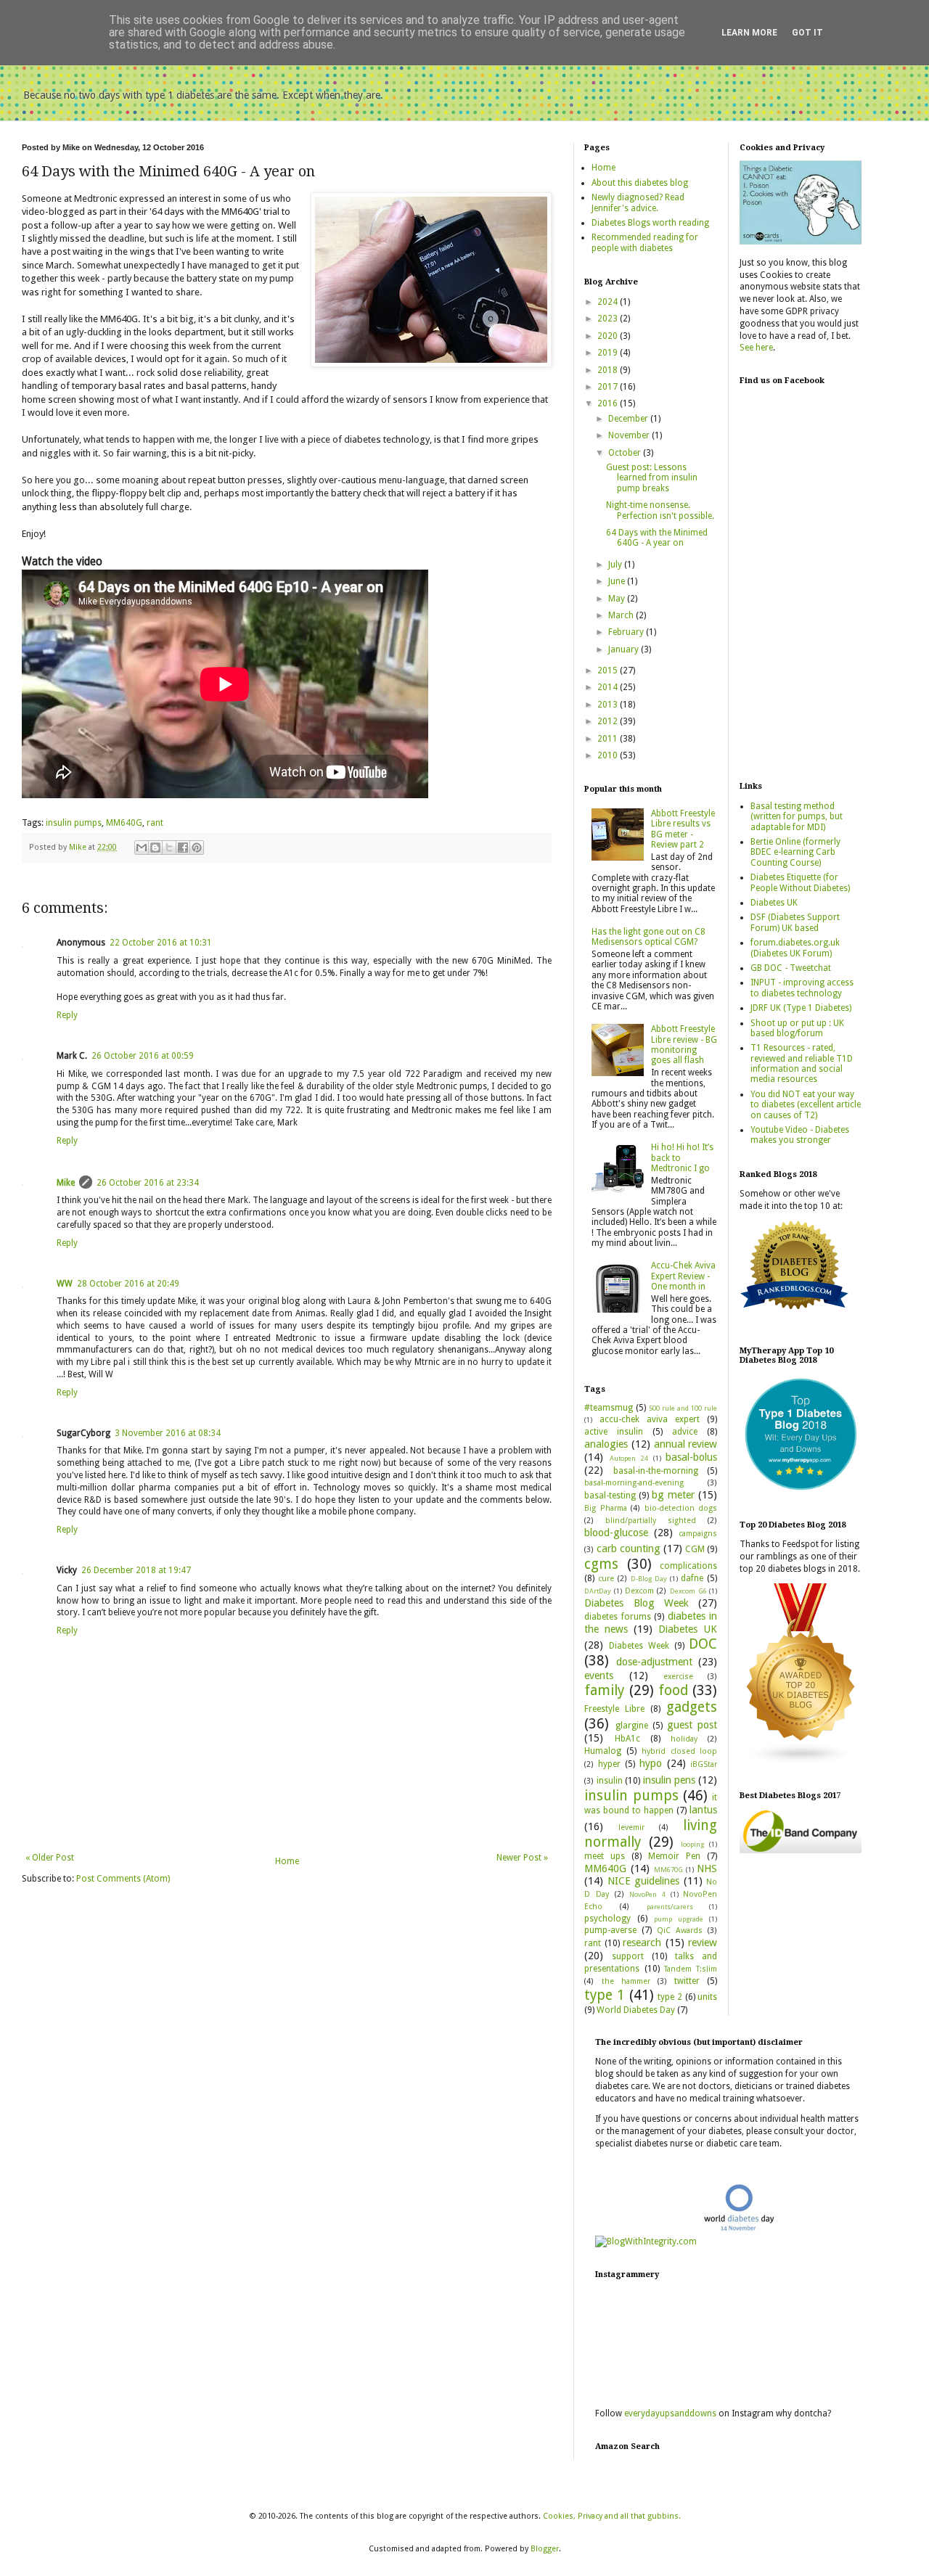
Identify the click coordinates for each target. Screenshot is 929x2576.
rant (155, 823)
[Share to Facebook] (183, 848)
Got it (807, 33)
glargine (632, 1726)
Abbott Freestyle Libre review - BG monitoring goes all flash (684, 1045)
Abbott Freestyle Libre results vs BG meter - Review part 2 (683, 829)
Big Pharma (605, 1508)
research (642, 1943)
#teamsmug (609, 1408)
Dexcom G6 (688, 1591)
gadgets (692, 1707)
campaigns (698, 1534)
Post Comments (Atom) (123, 1879)
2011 (609, 739)
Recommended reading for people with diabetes (645, 242)
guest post (692, 1725)
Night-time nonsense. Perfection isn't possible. (660, 510)
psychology (607, 1919)
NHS (707, 1869)
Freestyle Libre (614, 1709)
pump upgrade (679, 1919)
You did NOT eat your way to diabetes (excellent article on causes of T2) (806, 1105)
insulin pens (669, 1780)
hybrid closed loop (679, 1751)
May (618, 599)
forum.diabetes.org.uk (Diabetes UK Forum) (795, 948)
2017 (609, 387)
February (627, 632)
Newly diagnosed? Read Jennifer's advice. (638, 202)
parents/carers (670, 1907)
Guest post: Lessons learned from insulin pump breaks (652, 478)
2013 (609, 705)
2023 (609, 319)
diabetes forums (617, 1617)
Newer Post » (522, 1858)
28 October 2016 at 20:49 (128, 1284)
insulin (610, 1781)
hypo (651, 1763)
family (604, 1690)
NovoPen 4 (647, 1894)
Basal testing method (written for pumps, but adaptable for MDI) (797, 817)
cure (606, 1579)
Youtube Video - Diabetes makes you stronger (800, 1135)
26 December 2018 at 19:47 (136, 1570)
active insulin (614, 1432)
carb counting (629, 1549)
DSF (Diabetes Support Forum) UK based (795, 922)
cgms (601, 1564)
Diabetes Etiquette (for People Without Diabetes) (800, 882)
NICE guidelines (643, 1881)
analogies (606, 1444)
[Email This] (142, 848)
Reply (67, 1015)
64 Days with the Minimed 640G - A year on (657, 538)
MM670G (668, 1870)
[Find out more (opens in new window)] (801, 1850)
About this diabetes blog (640, 183)
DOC (703, 1644)
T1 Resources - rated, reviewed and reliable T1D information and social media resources (802, 1063)
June (618, 581)
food (673, 1690)
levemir (631, 1828)
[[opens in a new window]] (801, 1492)
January (625, 649)
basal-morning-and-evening (634, 1483)
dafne (692, 1578)
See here (756, 348)
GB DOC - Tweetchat (791, 968)
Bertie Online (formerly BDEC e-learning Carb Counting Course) (795, 852)
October (626, 453)
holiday (684, 1739)
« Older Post (50, 1858)
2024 (609, 302)
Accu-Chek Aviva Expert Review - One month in (683, 1276)
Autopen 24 (629, 1458)
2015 (609, 670)
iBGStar (704, 1764)
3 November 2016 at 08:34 (168, 1433)
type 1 (605, 1995)
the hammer (626, 1981)
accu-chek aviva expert (650, 1419)
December (629, 419)
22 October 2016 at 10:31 (161, 943)
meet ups (605, 1856)
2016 (609, 403)
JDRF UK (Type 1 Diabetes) (801, 1008)
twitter (687, 1981)
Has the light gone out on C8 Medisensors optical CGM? (648, 937)
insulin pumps (74, 823)
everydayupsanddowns (670, 2413)
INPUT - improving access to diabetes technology (802, 988)
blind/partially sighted (651, 1521)
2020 (609, 336)
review (703, 1943)
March (622, 615)
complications (688, 1566)
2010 (609, 755)
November (630, 435)
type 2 (670, 1997)
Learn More (749, 33)
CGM (695, 1549)
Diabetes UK (688, 1629)
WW (65, 1284)
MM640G (124, 823)
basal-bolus (691, 1457)
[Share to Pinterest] (197, 848)
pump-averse (610, 1930)
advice (685, 1432)
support (628, 1956)
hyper (609, 1764)
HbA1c (627, 1739)
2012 (609, 721)
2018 (609, 370)
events (599, 1675)
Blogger (545, 2549)
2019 (609, 353)
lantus (703, 1810)
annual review (686, 1444)
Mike (66, 1183)
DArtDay (598, 1591)
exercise (678, 1677)
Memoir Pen (674, 1856)
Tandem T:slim (691, 1969)
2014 (609, 687)
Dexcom (639, 1591)
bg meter (673, 1495)
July (616, 565)
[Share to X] (169, 848)
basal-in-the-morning (656, 1471)
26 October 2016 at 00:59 (143, 1056)
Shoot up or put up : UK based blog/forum (797, 1028)
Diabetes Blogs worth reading (650, 223)
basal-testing (610, 1496)
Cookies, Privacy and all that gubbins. (612, 2516)
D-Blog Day (649, 1579)
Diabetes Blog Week (637, 1603)
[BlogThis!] (155, 848)
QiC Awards (680, 1931)
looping (692, 1844)
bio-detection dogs (681, 1508)
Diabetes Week (639, 1646)
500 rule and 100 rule (683, 1408)
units (707, 1997)
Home (287, 1861)
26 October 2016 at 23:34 (148, 1183)
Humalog (603, 1751)
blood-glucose (616, 1533)
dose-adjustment (654, 1662)
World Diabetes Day (636, 2010)
